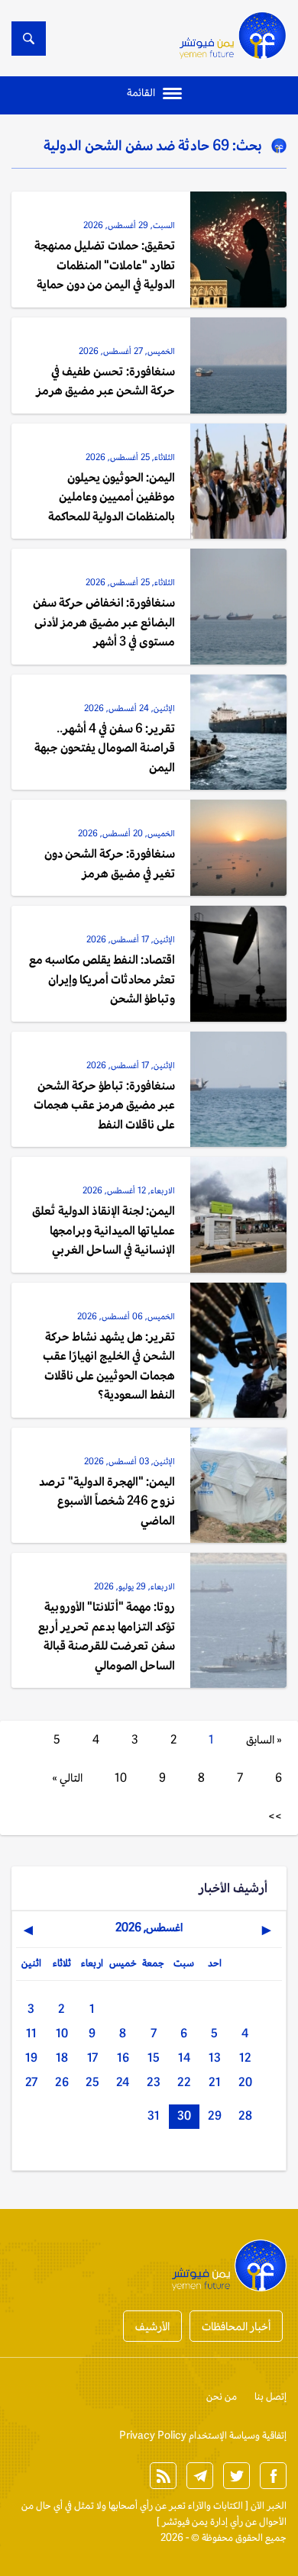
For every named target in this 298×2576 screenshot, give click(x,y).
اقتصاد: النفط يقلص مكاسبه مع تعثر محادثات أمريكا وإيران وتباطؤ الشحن (102, 979)
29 (215, 2116)
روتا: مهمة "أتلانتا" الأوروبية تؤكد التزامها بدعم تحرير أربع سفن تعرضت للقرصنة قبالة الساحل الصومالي (107, 1636)
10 (121, 1777)
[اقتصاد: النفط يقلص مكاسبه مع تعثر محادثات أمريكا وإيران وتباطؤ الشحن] (238, 964)
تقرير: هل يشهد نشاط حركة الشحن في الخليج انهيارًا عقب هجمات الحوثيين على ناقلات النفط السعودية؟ (109, 1366)
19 (31, 2058)
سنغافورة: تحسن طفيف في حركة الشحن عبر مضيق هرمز (105, 381)
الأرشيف (152, 2326)
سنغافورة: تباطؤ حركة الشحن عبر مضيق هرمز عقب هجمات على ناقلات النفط (104, 1105)
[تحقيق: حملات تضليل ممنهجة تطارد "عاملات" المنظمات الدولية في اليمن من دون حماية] (238, 250)
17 (92, 2058)
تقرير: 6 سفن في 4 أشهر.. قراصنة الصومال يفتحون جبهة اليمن (105, 748)
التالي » (67, 1777)
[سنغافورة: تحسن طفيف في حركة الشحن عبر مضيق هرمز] (238, 365)
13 (215, 2058)
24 (123, 2082)
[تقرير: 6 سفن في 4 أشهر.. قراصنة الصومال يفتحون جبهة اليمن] (238, 733)
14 (184, 2058)
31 (154, 2116)
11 (31, 2033)
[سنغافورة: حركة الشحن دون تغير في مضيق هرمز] (238, 848)
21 (215, 2082)
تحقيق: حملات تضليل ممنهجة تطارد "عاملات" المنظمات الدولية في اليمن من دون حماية (105, 265)
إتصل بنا (270, 2396)
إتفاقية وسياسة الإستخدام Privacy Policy (203, 2435)
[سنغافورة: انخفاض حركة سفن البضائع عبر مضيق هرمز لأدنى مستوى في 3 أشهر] (238, 607)
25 (92, 2082)
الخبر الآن (269, 2505)
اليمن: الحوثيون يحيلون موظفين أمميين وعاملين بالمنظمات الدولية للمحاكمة (112, 497)
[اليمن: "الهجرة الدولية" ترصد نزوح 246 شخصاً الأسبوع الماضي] (238, 1486)
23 (154, 2082)
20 (245, 2082)
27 (31, 2082)
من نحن (222, 2396)
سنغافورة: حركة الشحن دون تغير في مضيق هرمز (110, 863)
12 (245, 2058)
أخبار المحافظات (236, 2326)
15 (154, 2058)
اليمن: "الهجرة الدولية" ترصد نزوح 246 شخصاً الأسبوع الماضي (107, 1501)
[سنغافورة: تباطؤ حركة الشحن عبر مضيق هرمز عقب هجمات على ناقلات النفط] (238, 1090)
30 (184, 2116)
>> (275, 1816)
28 (245, 2116)
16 (123, 2058)
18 (62, 2058)
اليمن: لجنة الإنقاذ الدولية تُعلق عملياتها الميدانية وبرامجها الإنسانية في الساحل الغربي (104, 1230)
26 (62, 2082)
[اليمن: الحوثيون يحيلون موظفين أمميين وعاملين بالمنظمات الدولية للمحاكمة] (238, 481)
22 (184, 2082)
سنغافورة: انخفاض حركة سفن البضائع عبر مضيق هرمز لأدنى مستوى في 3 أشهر (104, 622)
